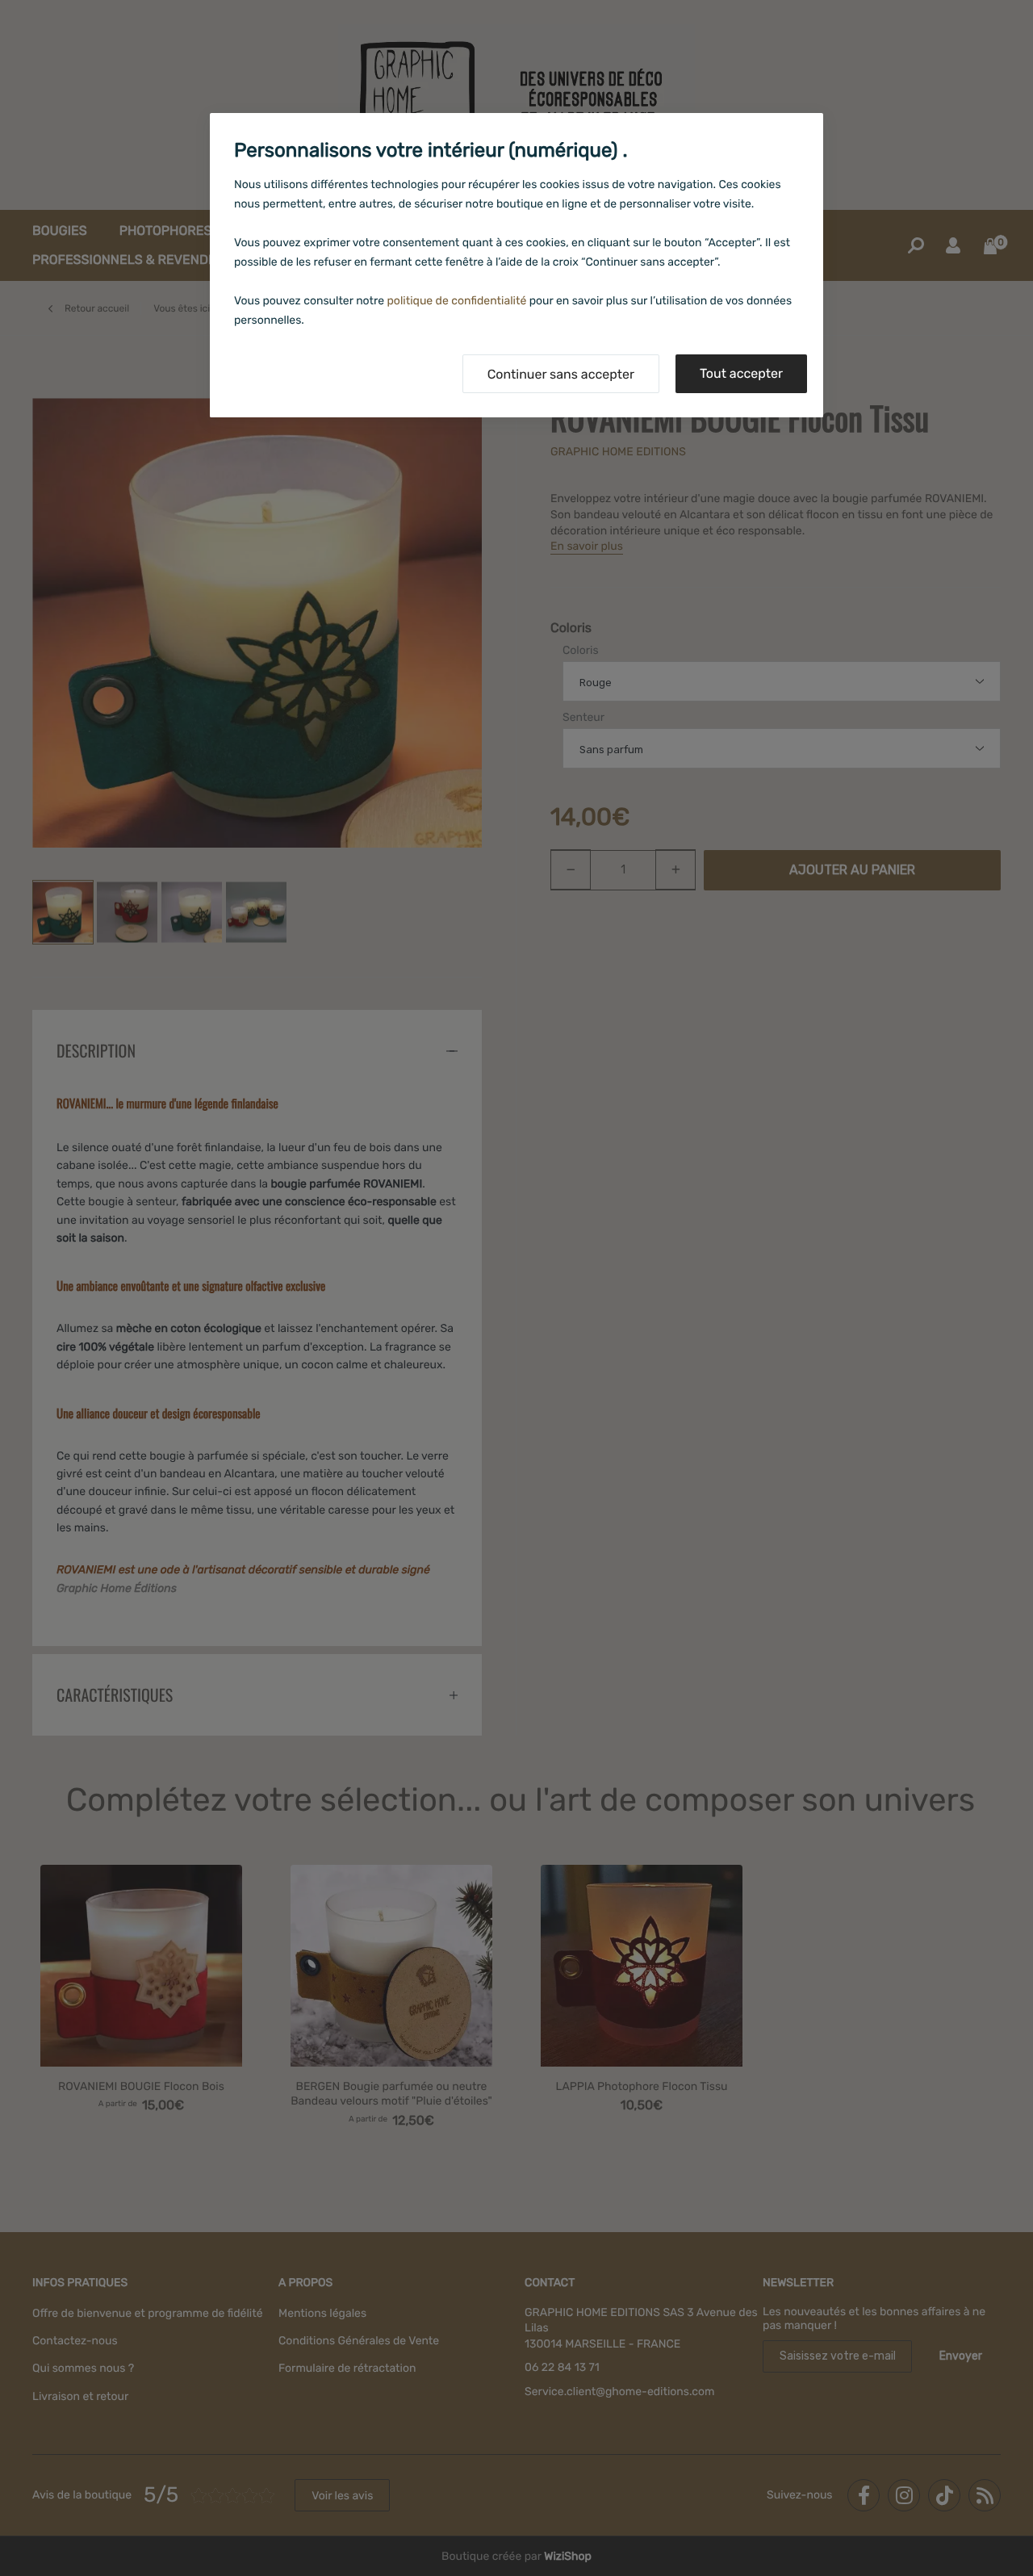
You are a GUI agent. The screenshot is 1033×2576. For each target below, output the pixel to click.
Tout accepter (741, 373)
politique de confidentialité (457, 301)
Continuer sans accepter (561, 374)
